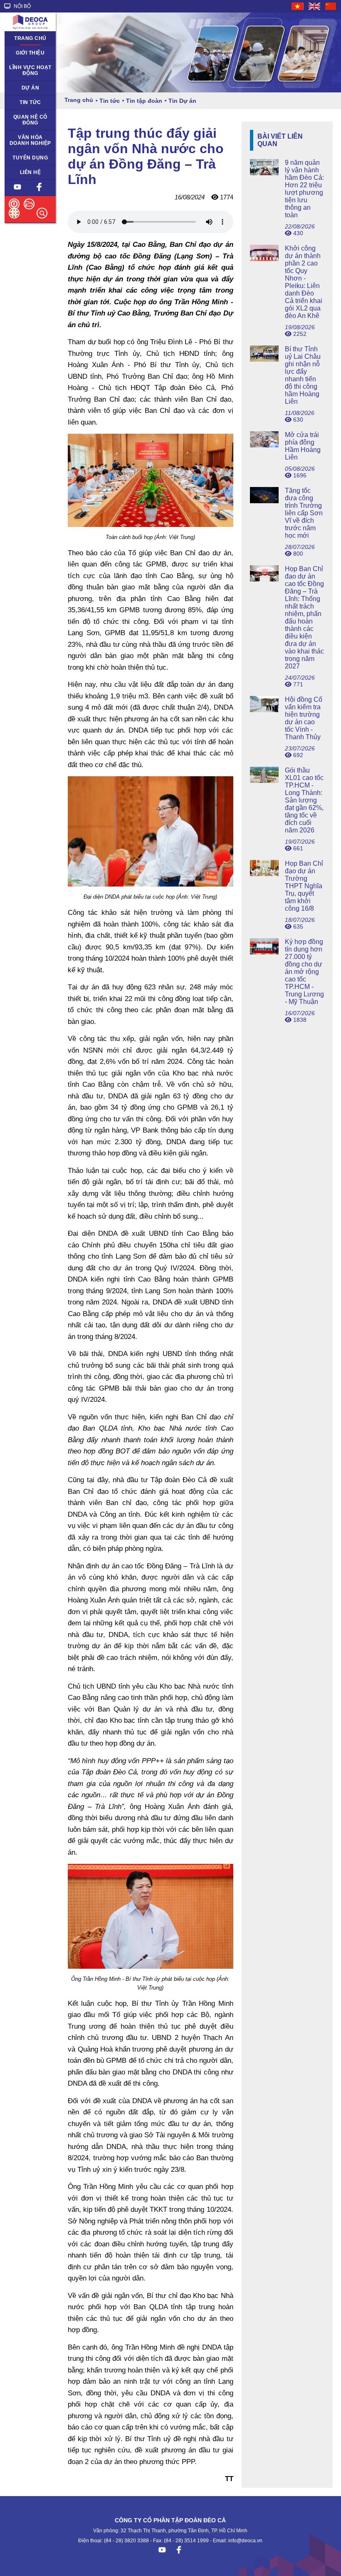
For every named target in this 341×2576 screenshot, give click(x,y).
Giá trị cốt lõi (24, 137)
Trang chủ (30, 38)
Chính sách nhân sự (30, 161)
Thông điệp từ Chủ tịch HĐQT (27, 56)
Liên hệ (31, 172)
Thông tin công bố (27, 120)
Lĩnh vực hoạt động (30, 70)
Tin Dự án (21, 102)
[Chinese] (331, 6)
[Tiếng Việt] (298, 6)
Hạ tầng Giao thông (25, 91)
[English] (315, 6)
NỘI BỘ (22, 6)
